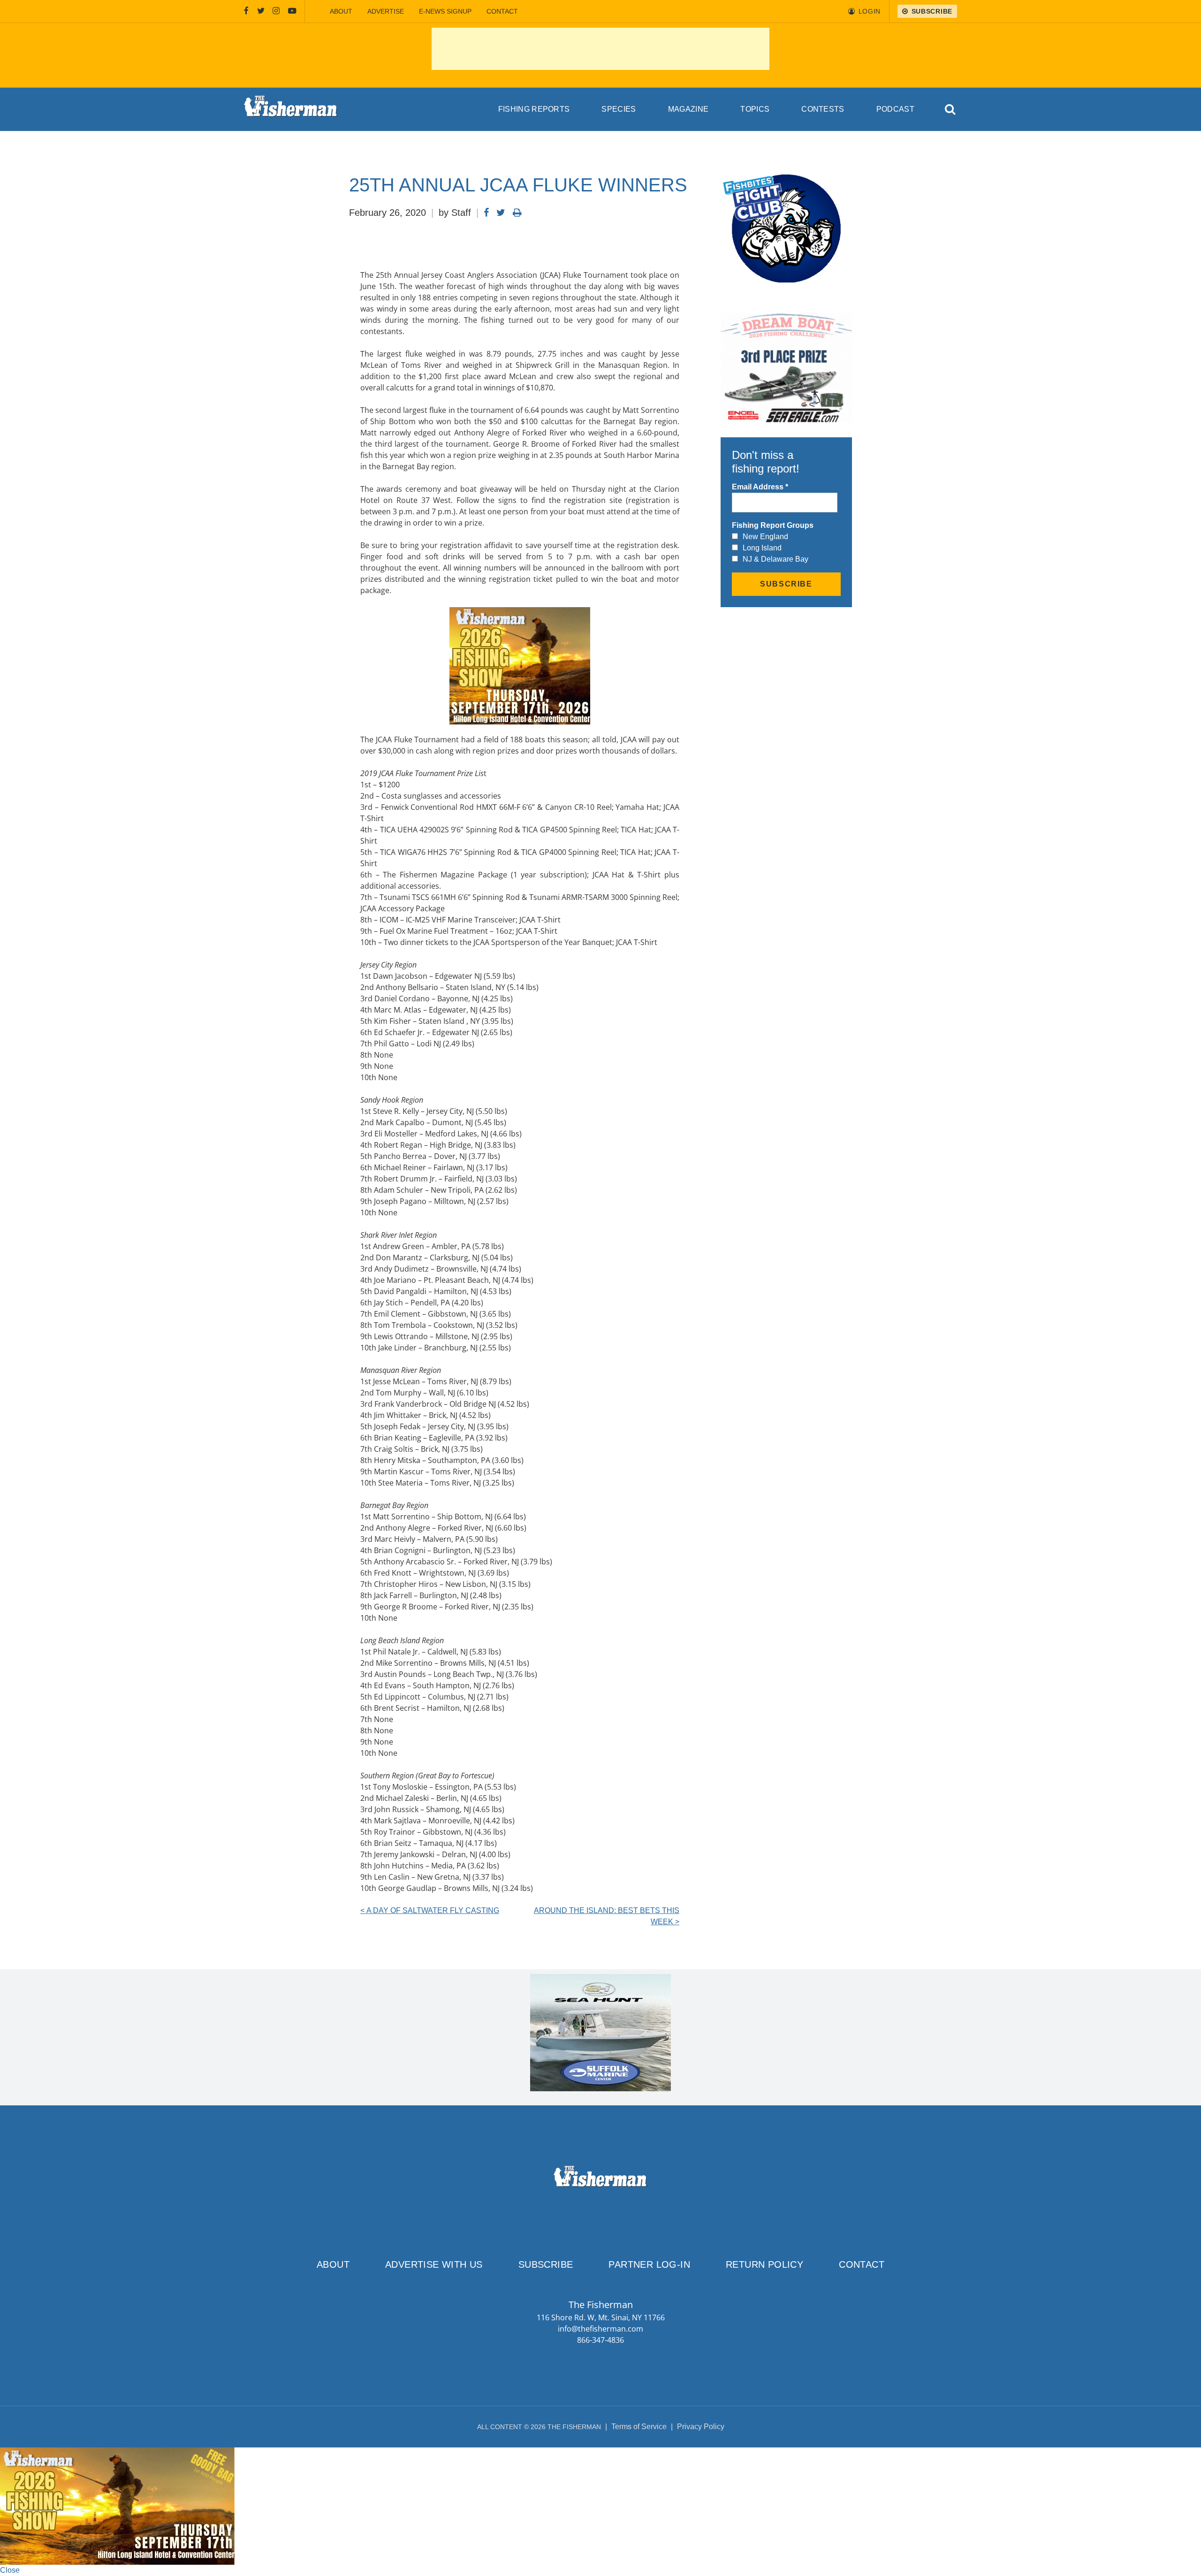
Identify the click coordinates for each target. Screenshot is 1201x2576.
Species (619, 109)
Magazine (688, 109)
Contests (823, 109)
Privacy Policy (701, 2427)
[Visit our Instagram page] (276, 11)
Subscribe (546, 2264)
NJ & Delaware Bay (775, 559)
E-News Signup (445, 11)
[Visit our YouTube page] (292, 11)
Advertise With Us (434, 2264)
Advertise (386, 11)
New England (765, 537)
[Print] (517, 213)
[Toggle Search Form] (951, 110)
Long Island (762, 548)
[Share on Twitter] (501, 213)
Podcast (895, 109)
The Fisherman (291, 109)
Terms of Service (639, 2427)
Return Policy (764, 2264)
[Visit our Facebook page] (246, 11)
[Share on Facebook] (486, 213)
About (341, 11)
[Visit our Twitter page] (261, 11)
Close (10, 2570)
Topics (755, 109)
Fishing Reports (534, 109)
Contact (502, 11)
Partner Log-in (649, 2264)
